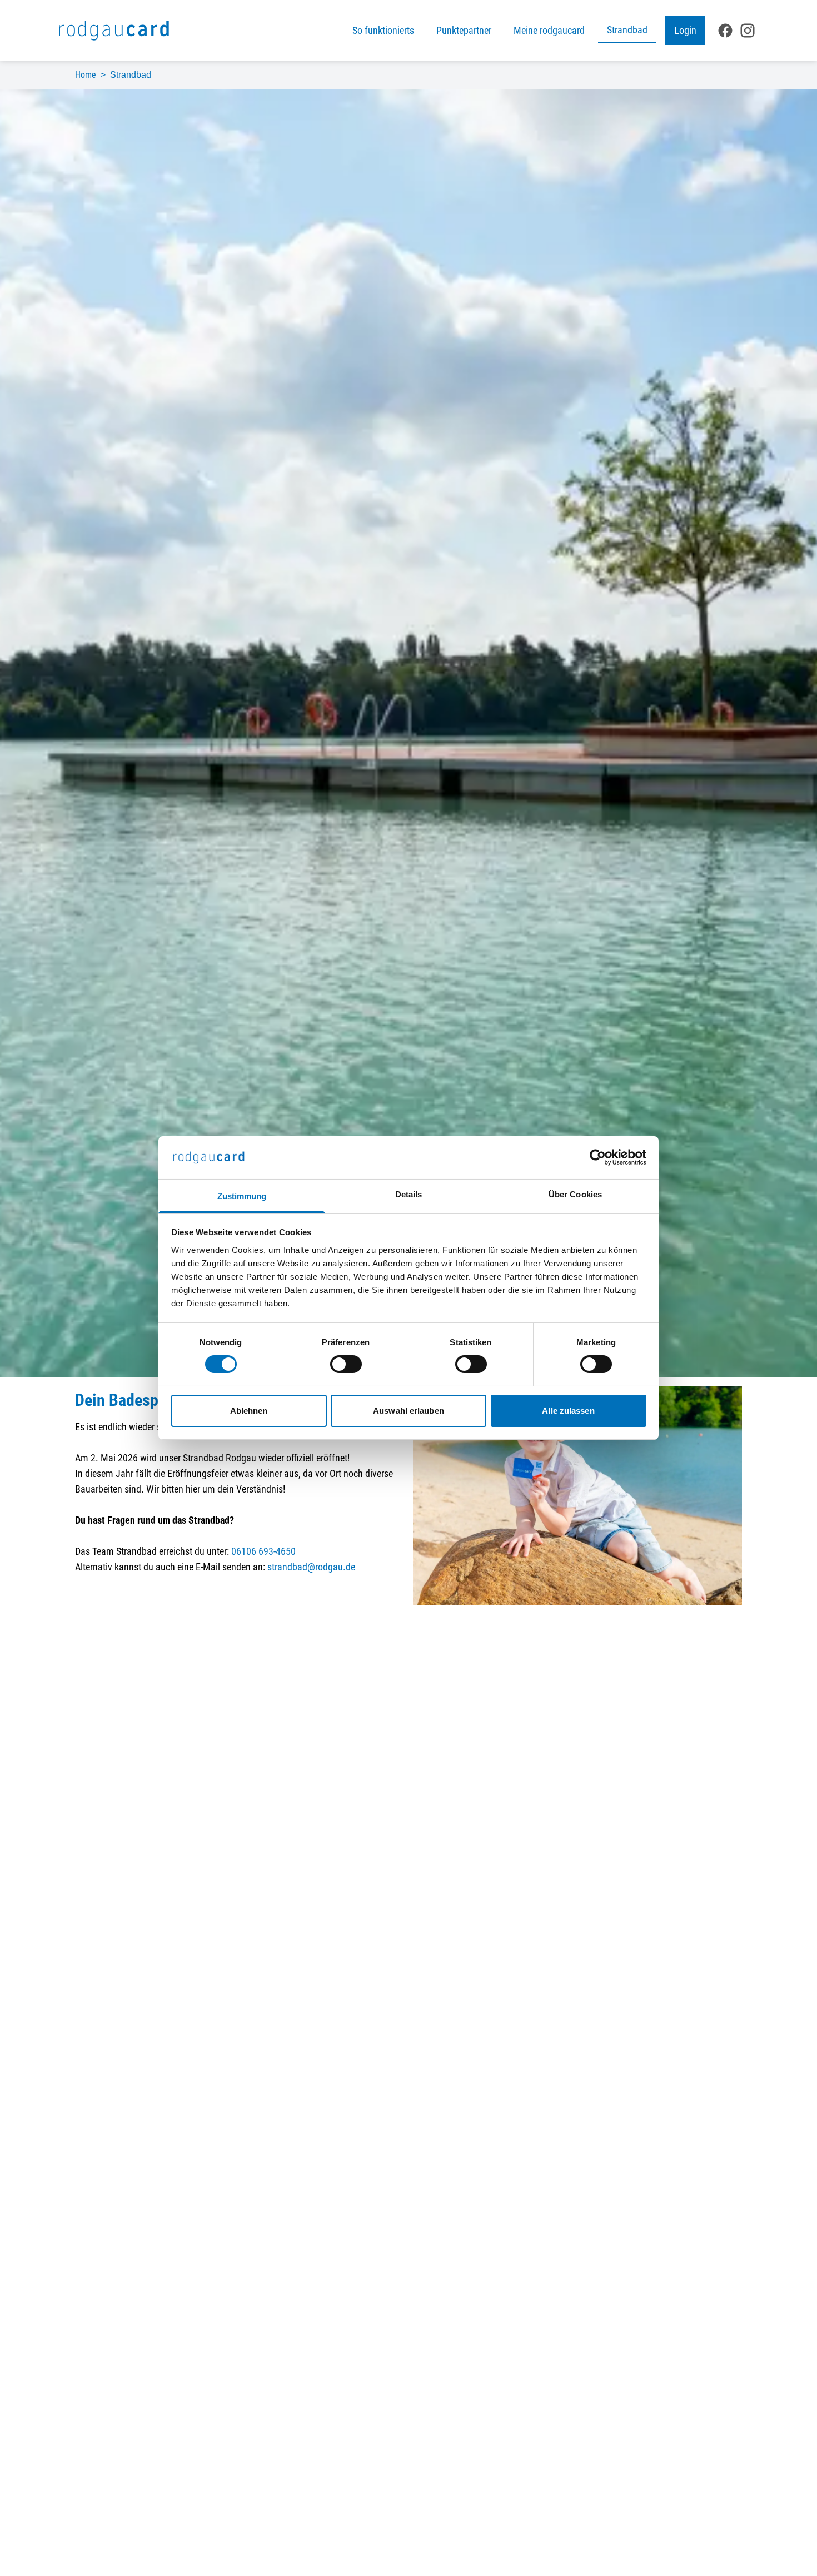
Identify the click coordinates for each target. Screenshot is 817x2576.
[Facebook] (725, 31)
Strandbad (627, 30)
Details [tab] (409, 1194)
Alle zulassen (568, 1411)
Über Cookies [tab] (575, 1194)
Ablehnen (249, 1411)
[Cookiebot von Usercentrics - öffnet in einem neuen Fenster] (598, 1157)
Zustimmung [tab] (242, 1196)
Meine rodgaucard (549, 30)
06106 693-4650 (263, 1551)
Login (685, 30)
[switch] (346, 1364)
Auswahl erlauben (409, 1411)
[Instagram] (748, 31)
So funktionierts (383, 30)
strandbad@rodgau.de (311, 1567)
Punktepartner (464, 30)
